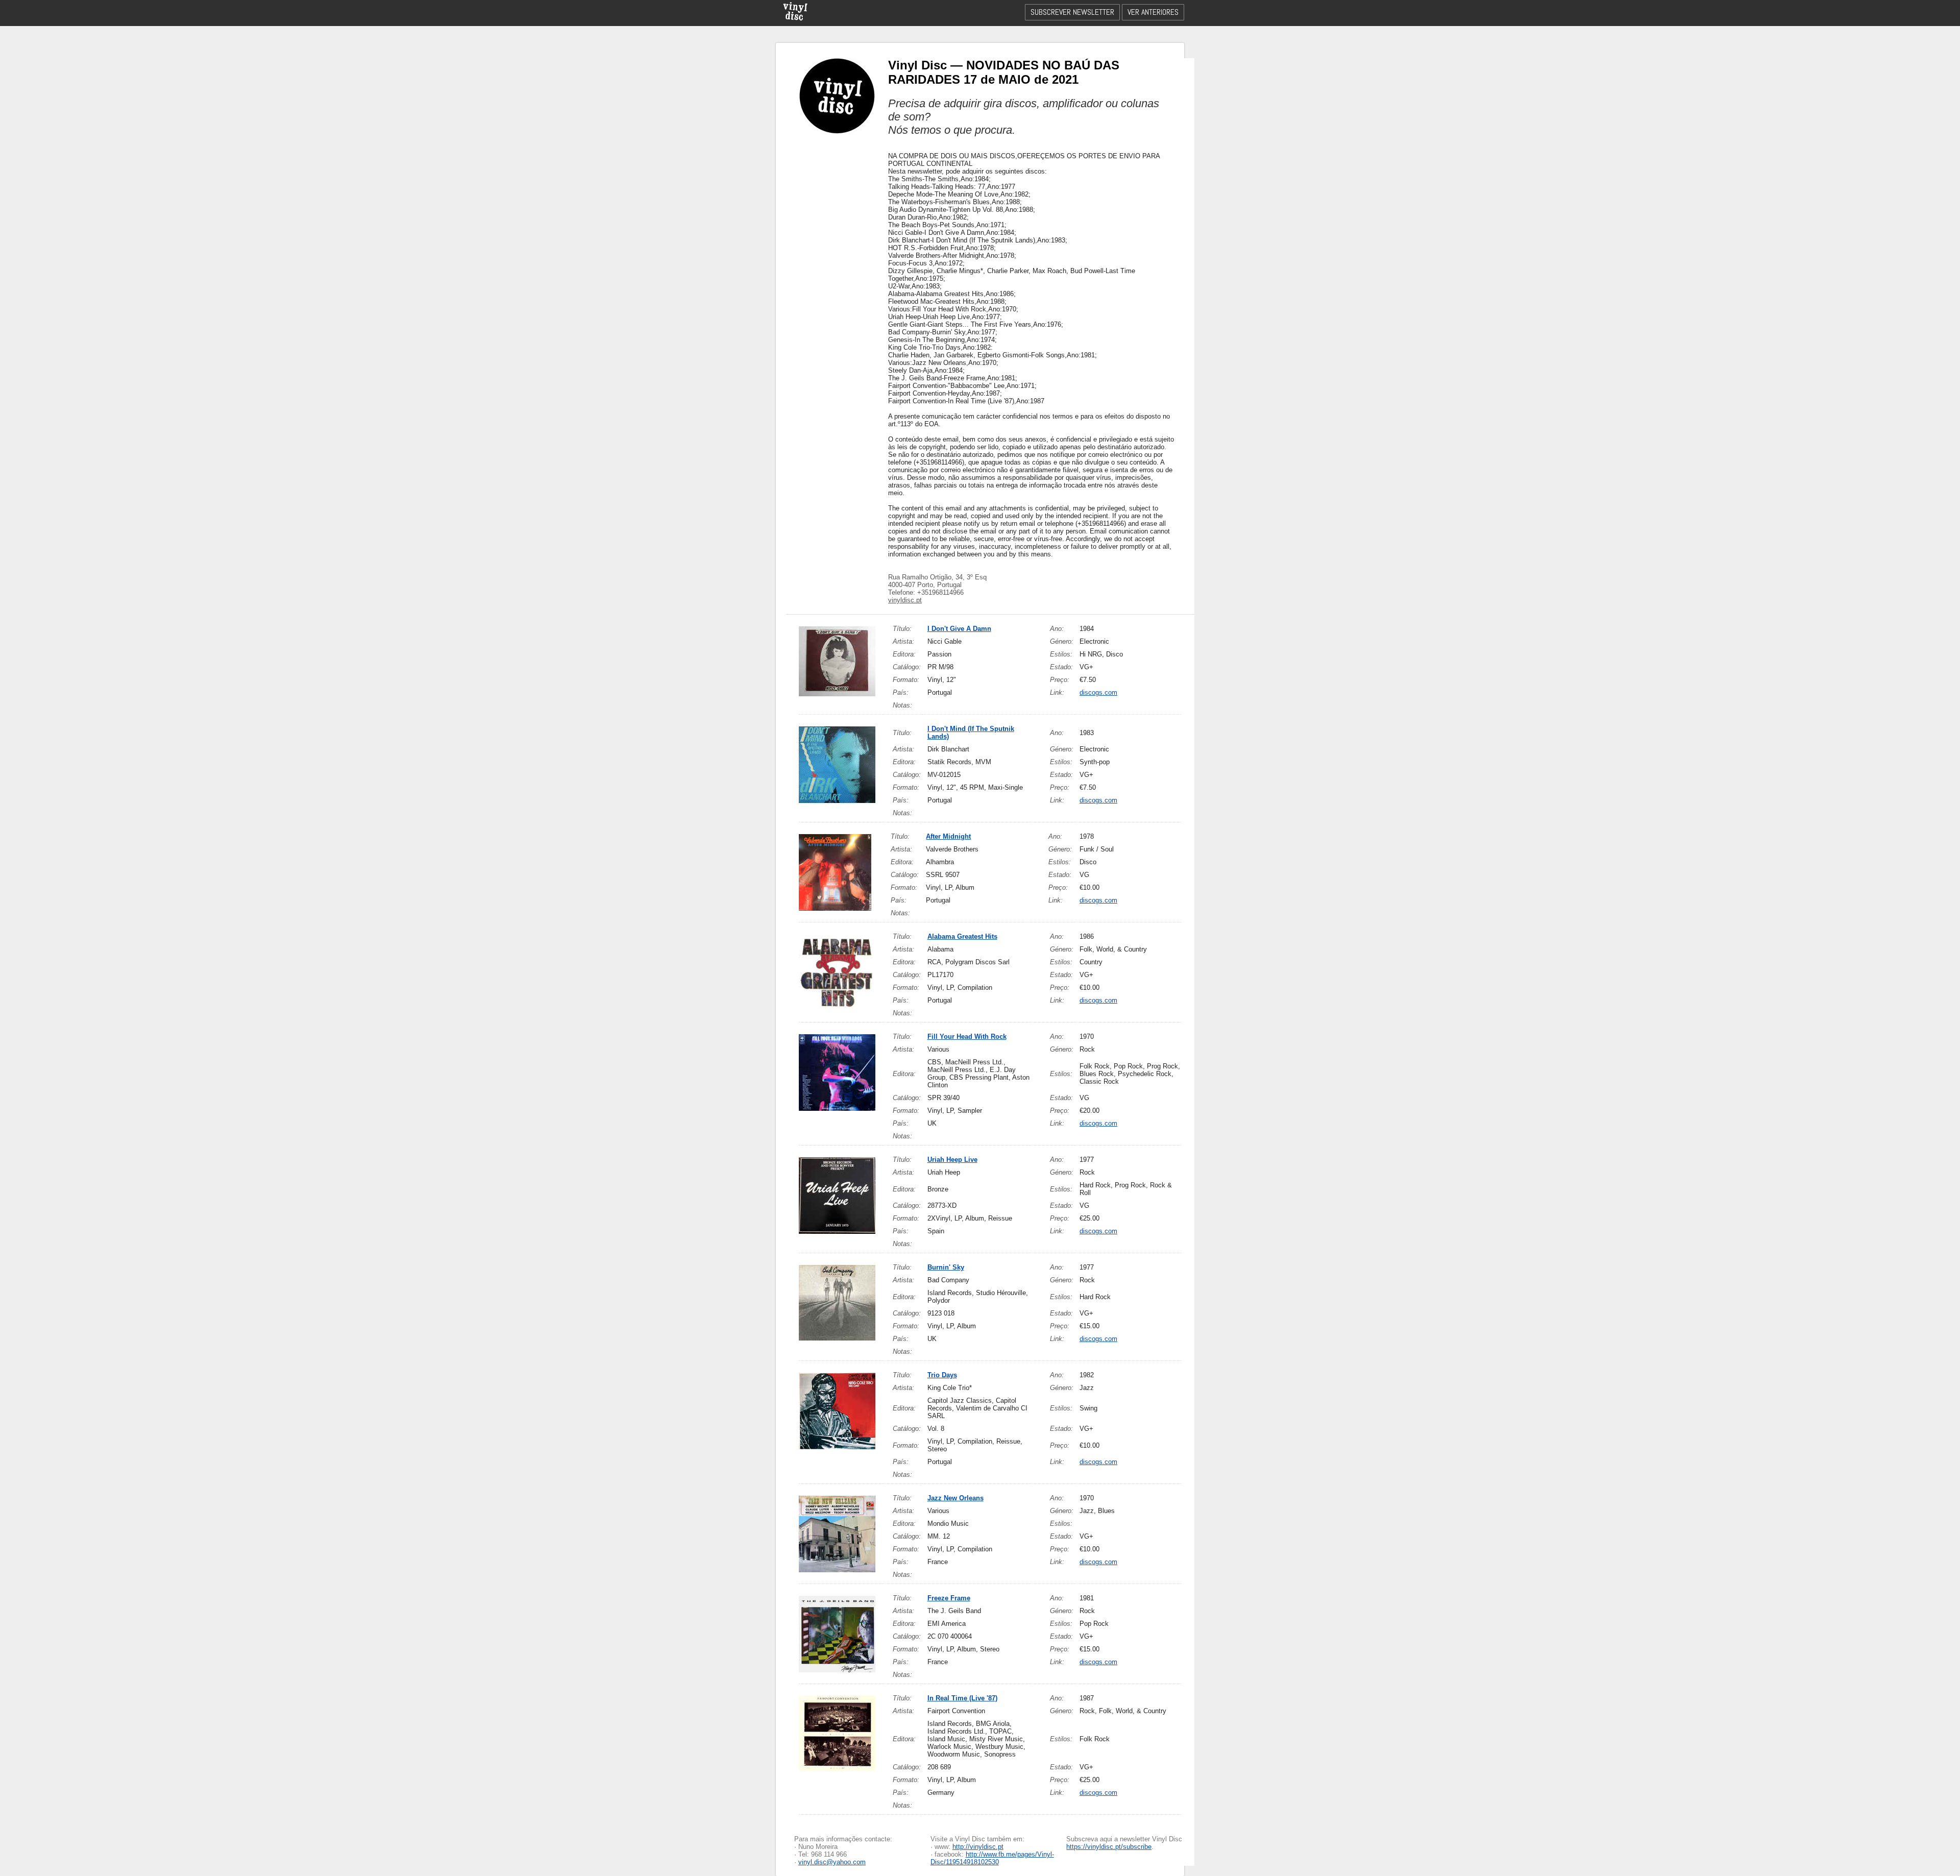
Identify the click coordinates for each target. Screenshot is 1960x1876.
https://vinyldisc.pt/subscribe (1109, 1847)
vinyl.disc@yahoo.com (832, 1862)
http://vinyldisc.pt (978, 1847)
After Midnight (948, 836)
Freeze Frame (949, 1598)
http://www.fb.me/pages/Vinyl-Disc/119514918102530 (992, 1858)
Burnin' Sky (946, 1267)
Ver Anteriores (1153, 12)
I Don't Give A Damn (959, 629)
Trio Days (942, 1375)
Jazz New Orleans (955, 1498)
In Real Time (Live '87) (962, 1698)
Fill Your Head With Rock (967, 1037)
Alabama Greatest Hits (962, 936)
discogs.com (1098, 692)
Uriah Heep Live (952, 1160)
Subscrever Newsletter (1072, 12)
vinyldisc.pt (905, 600)
